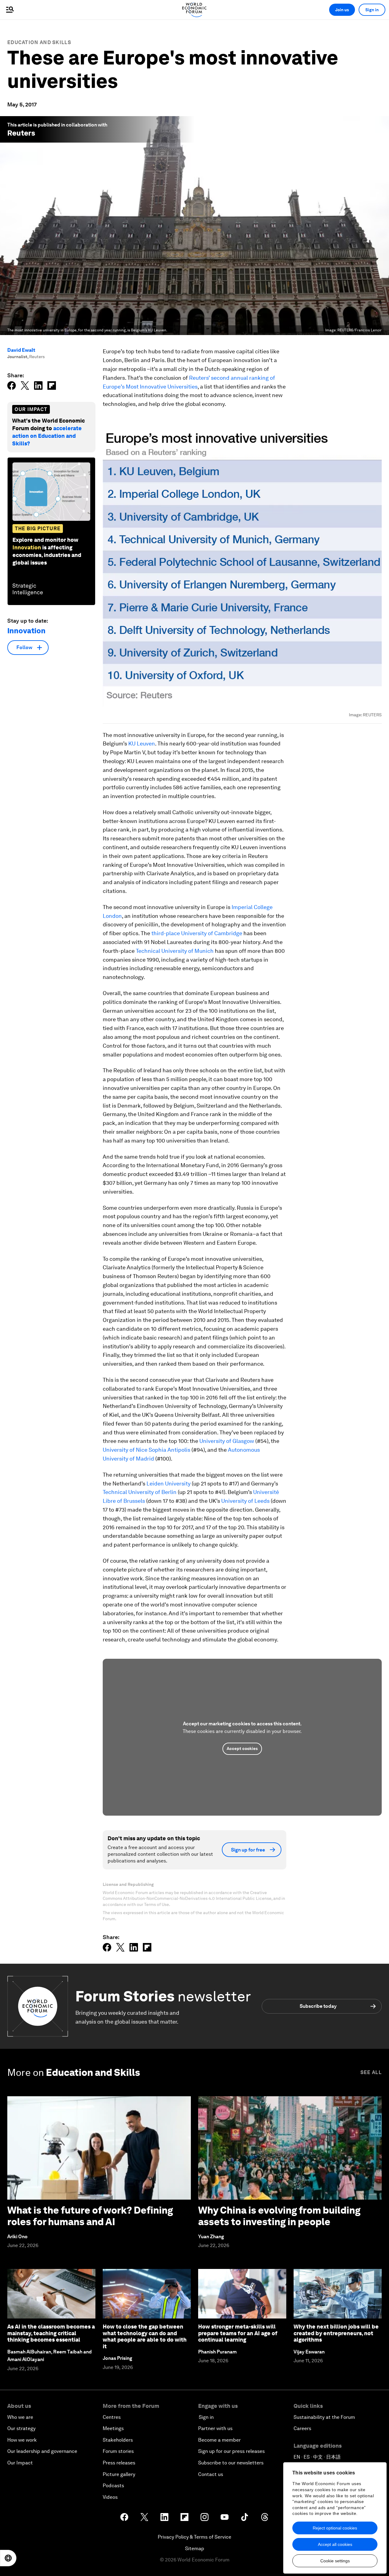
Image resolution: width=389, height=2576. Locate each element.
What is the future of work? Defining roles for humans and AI (90, 2216)
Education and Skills (39, 42)
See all (371, 2072)
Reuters (21, 133)
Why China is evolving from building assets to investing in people (279, 2216)
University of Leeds (245, 1501)
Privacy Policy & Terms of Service (194, 2537)
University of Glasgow (227, 1441)
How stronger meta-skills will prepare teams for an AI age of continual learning (238, 2333)
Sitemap (195, 2548)
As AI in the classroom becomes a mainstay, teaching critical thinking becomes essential (51, 2333)
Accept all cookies (335, 2544)
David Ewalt (21, 350)
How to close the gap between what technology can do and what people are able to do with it (145, 2336)
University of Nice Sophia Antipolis (146, 1450)
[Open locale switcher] (8, 2558)
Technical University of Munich (175, 951)
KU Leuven (142, 743)
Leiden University (169, 1483)
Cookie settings (335, 2561)
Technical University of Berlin (140, 1492)
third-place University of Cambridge (197, 933)
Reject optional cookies (335, 2528)
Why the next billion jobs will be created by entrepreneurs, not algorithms (336, 2333)
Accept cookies (242, 1748)
